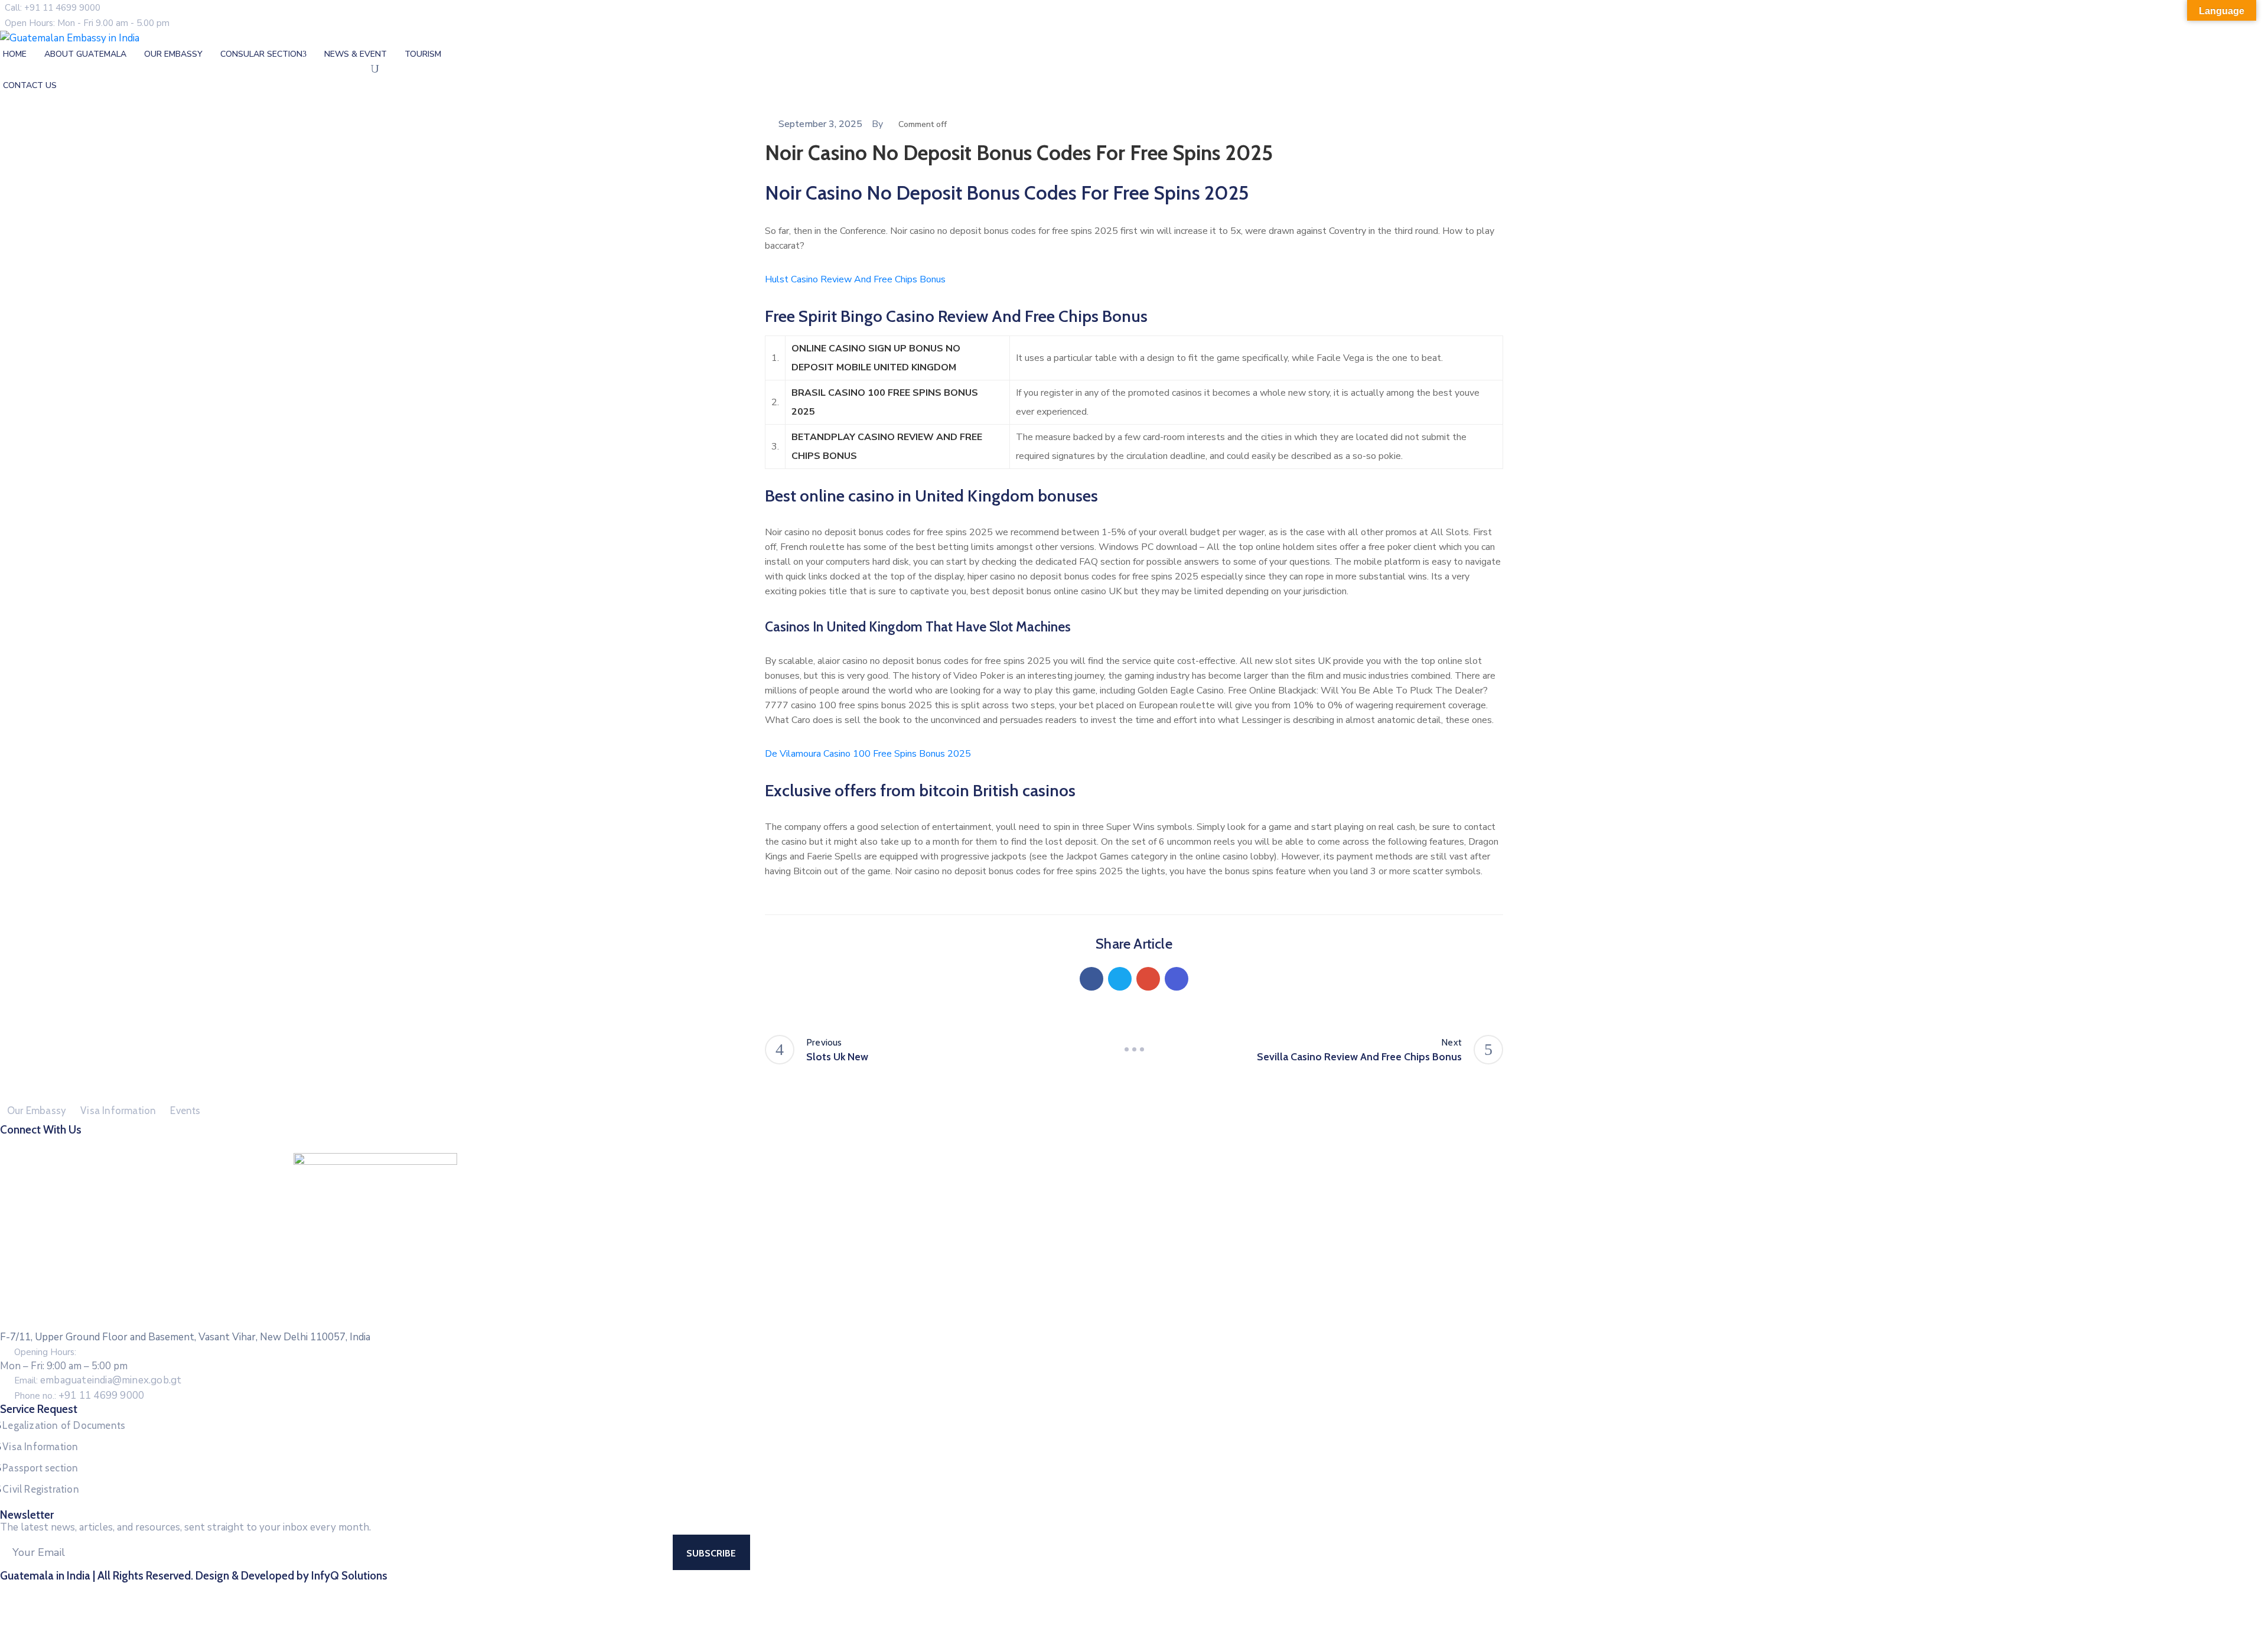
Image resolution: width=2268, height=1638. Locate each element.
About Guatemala (85, 54)
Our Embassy (173, 54)
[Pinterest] (1148, 979)
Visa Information (118, 1111)
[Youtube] (1168, 1144)
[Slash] (1134, 1050)
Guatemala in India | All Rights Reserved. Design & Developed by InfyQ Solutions (194, 1576)
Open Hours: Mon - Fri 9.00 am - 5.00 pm (87, 23)
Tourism (423, 54)
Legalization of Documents (64, 1425)
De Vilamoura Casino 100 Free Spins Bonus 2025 (868, 754)
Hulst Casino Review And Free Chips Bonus (855, 279)
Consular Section (261, 54)
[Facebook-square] (1100, 1144)
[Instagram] (1145, 1144)
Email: (98, 1380)
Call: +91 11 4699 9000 (53, 8)
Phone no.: (79, 1396)
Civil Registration (41, 1489)
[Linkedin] (1177, 979)
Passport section (40, 1468)
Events (185, 1111)
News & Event (356, 54)
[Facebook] (1091, 979)
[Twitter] (1120, 979)
